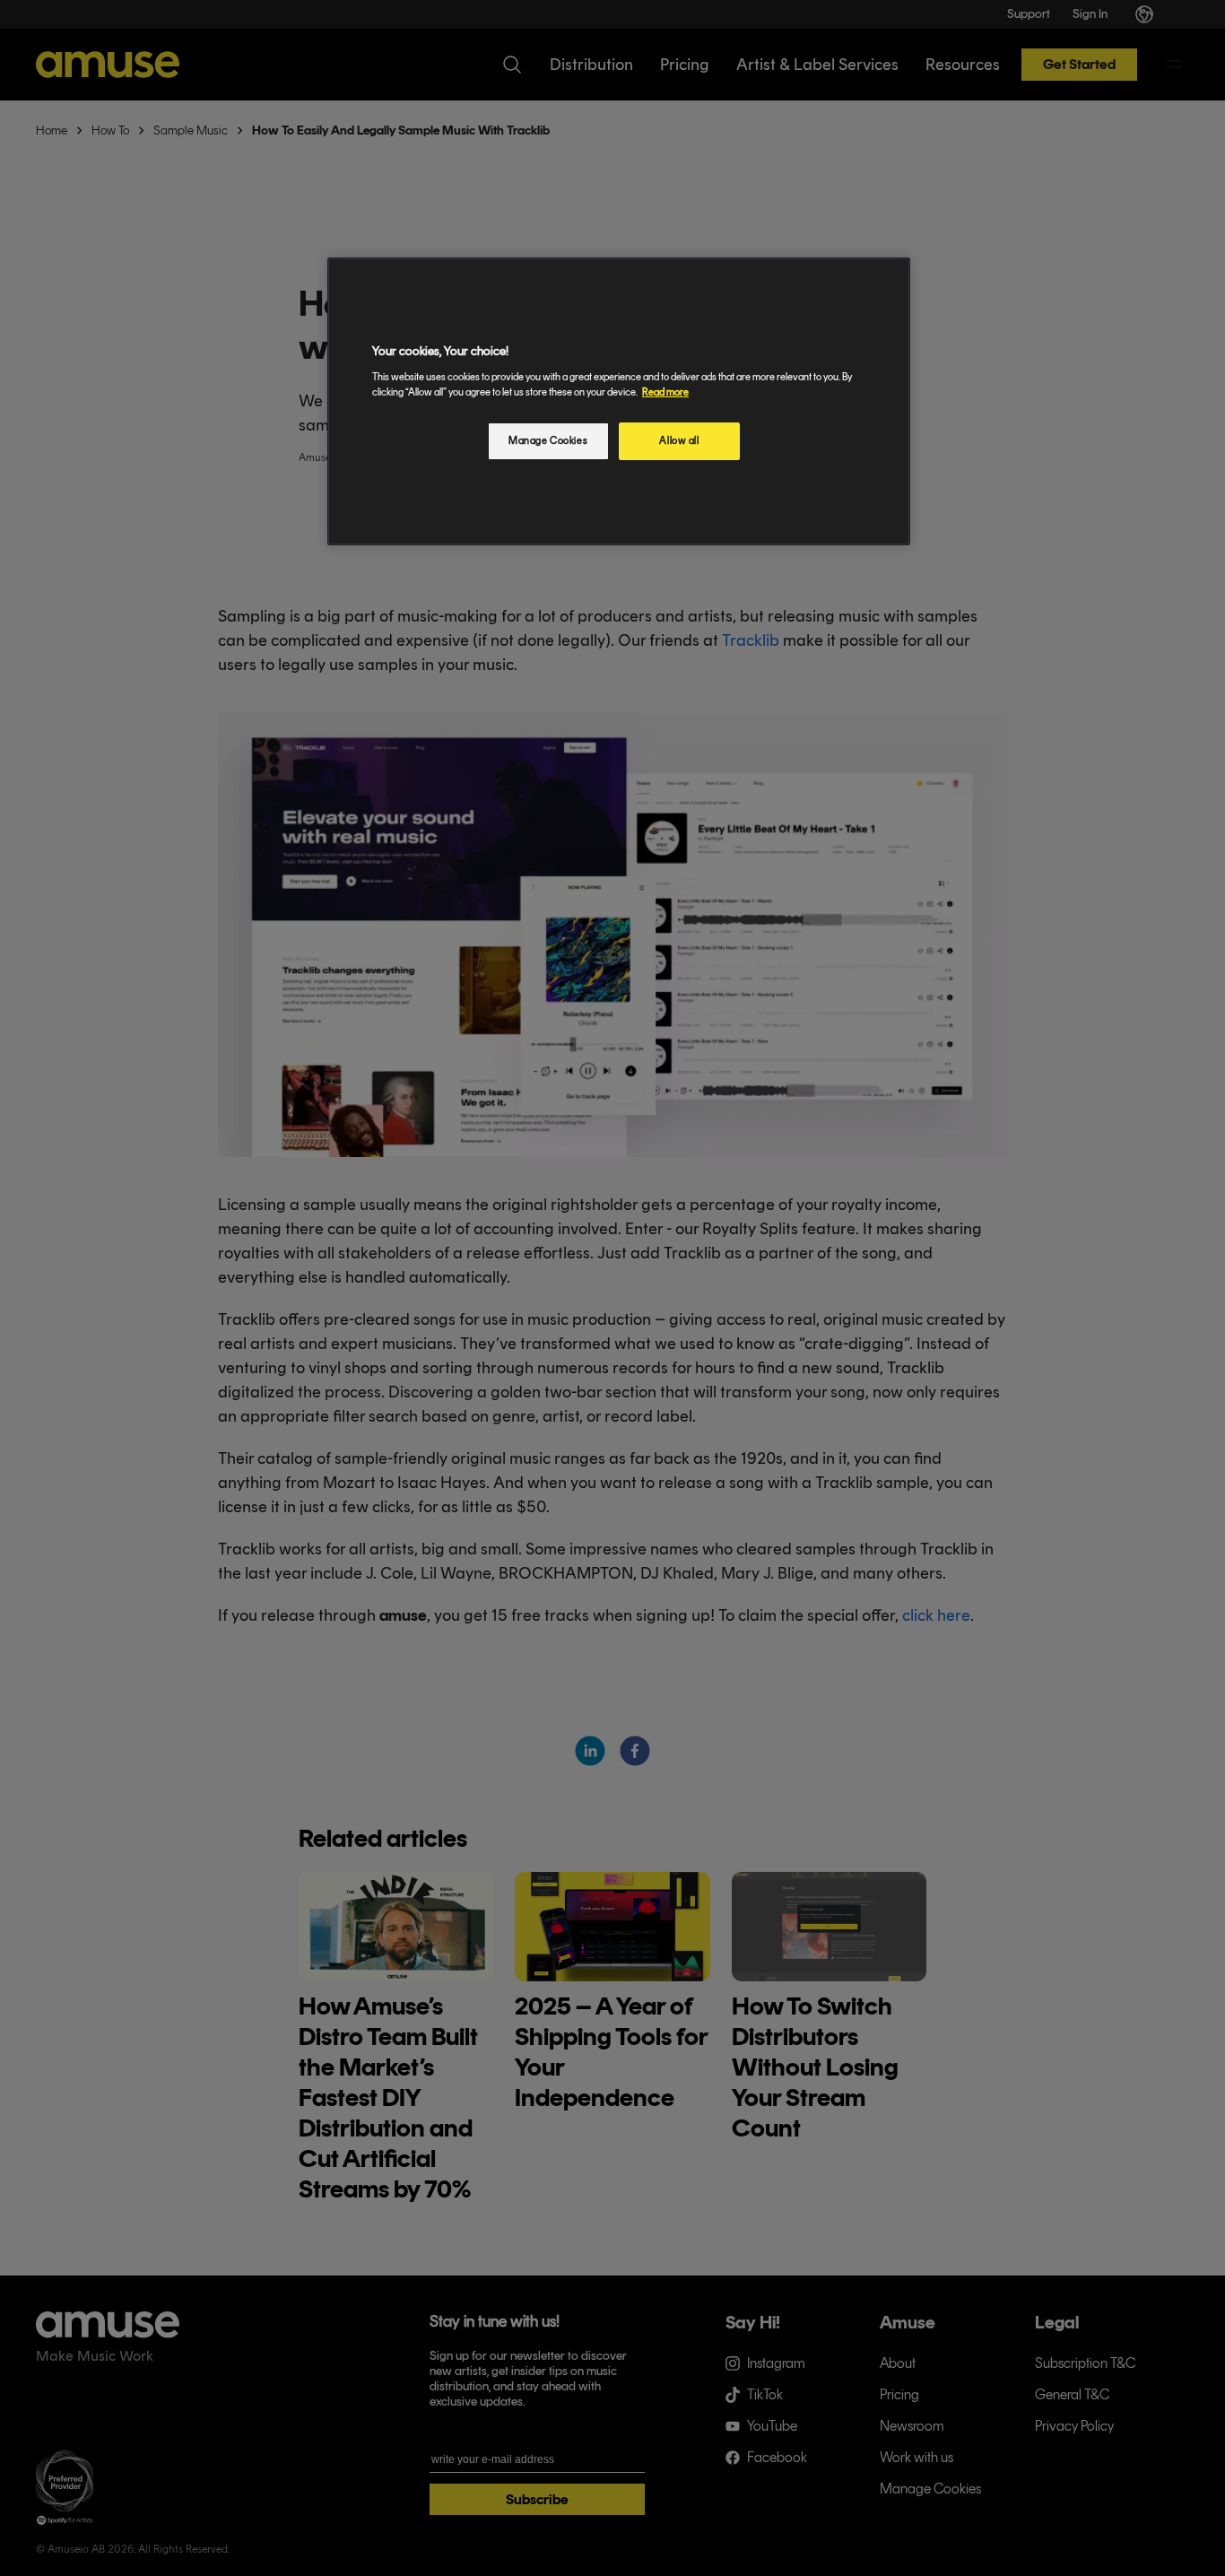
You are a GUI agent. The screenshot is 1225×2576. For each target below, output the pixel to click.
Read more (665, 392)
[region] (619, 401)
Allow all (679, 440)
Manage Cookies (548, 440)
